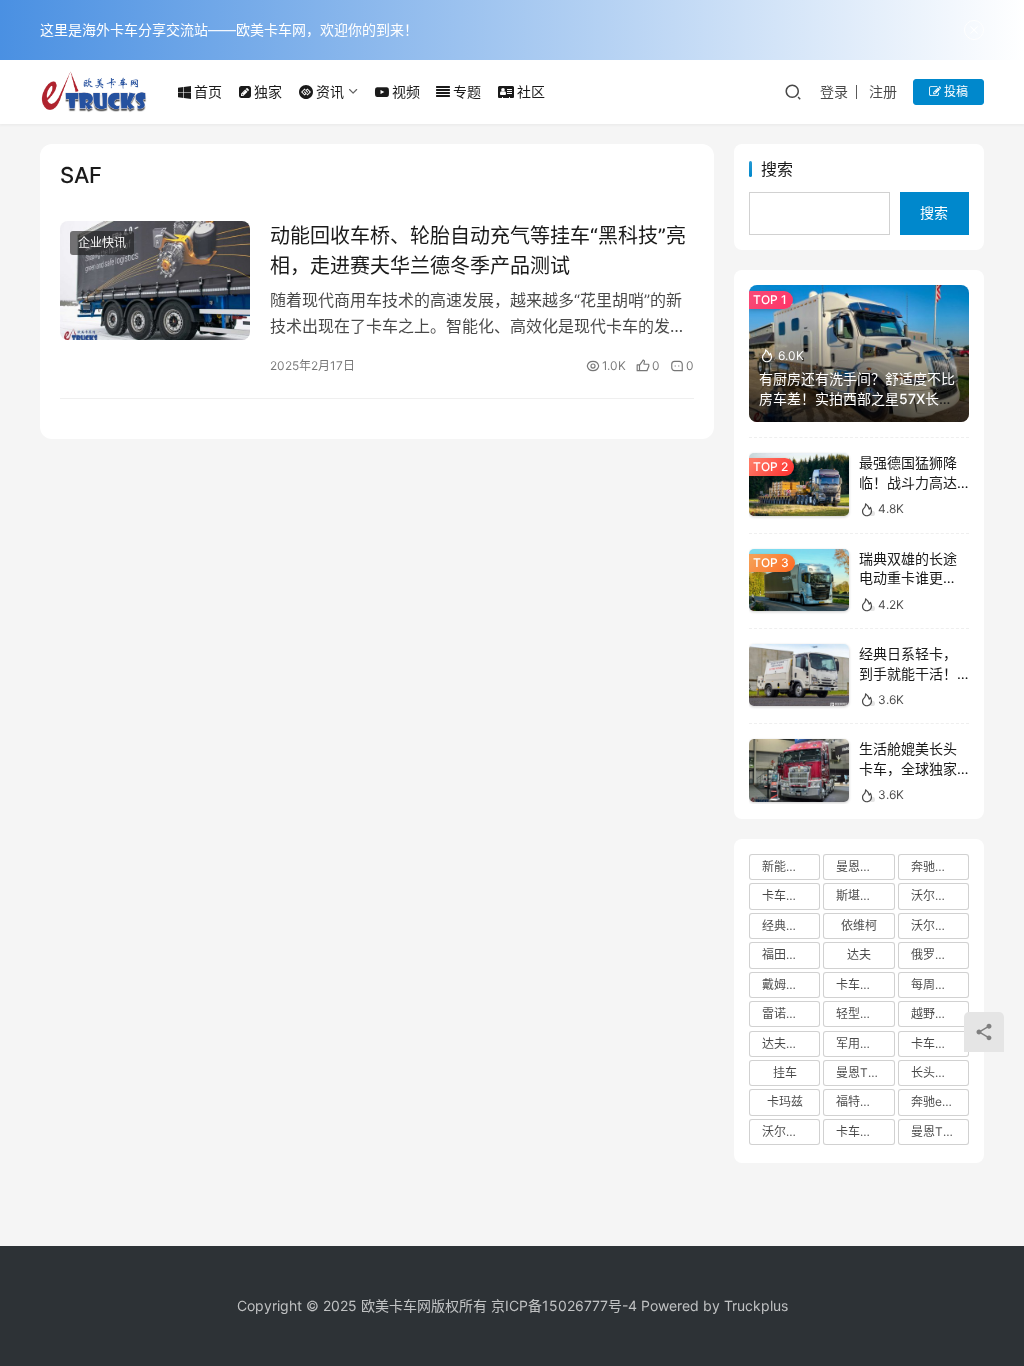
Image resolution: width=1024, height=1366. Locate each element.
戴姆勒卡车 (791, 984)
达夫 (859, 954)
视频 (406, 91)
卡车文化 (935, 1043)
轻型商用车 (865, 1013)
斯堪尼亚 (860, 895)
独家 (268, 91)
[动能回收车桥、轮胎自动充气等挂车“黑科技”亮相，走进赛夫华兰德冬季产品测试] (155, 280)
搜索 (777, 169)
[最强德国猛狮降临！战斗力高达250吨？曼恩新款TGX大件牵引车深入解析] (799, 484)
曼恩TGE (935, 1131)
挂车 (785, 1072)
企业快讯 (102, 242)
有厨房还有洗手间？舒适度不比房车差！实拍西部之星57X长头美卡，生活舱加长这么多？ (857, 398)
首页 (208, 91)
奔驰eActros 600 (940, 1101)
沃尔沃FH (937, 925)
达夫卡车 (786, 1043)
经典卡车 (786, 925)
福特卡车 (860, 1101)
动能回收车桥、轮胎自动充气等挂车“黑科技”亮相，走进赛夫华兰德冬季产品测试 (478, 250)
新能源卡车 (791, 866)
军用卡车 (860, 1043)
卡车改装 (860, 1131)
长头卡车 (935, 1072)
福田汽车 (786, 954)
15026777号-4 (589, 1305)
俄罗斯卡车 (940, 954)
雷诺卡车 (786, 1013)
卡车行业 (786, 895)
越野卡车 (935, 1013)
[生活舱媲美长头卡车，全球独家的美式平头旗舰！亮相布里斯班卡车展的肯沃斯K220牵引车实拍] (799, 770)
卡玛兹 (785, 1101)
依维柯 (859, 925)
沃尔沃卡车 (940, 895)
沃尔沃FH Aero (791, 1131)
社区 (531, 91)
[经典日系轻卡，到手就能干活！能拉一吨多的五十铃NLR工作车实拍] (799, 675)
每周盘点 (935, 984)
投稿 (954, 91)
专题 (467, 91)
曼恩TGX (860, 1072)
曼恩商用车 (865, 866)
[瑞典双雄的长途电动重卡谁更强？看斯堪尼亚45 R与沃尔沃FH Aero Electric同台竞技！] (799, 580)
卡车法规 (860, 984)
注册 (883, 91)
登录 (834, 91)
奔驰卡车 (935, 866)
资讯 (330, 91)
